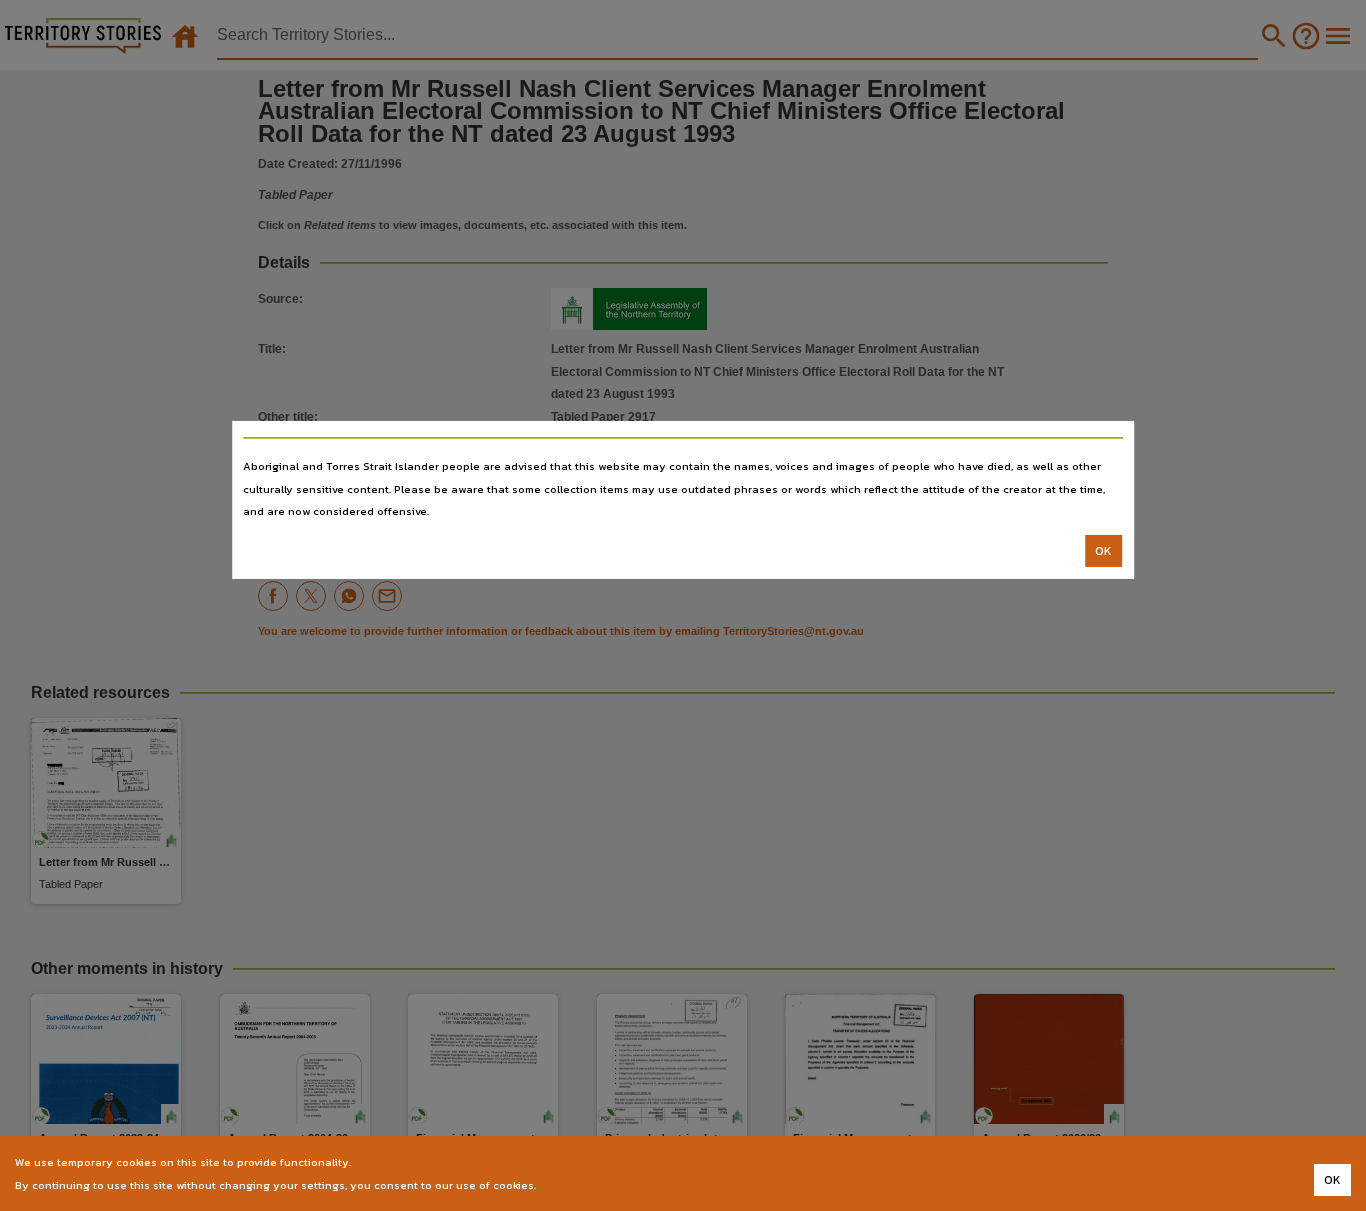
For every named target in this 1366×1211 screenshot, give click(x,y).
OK (1103, 551)
